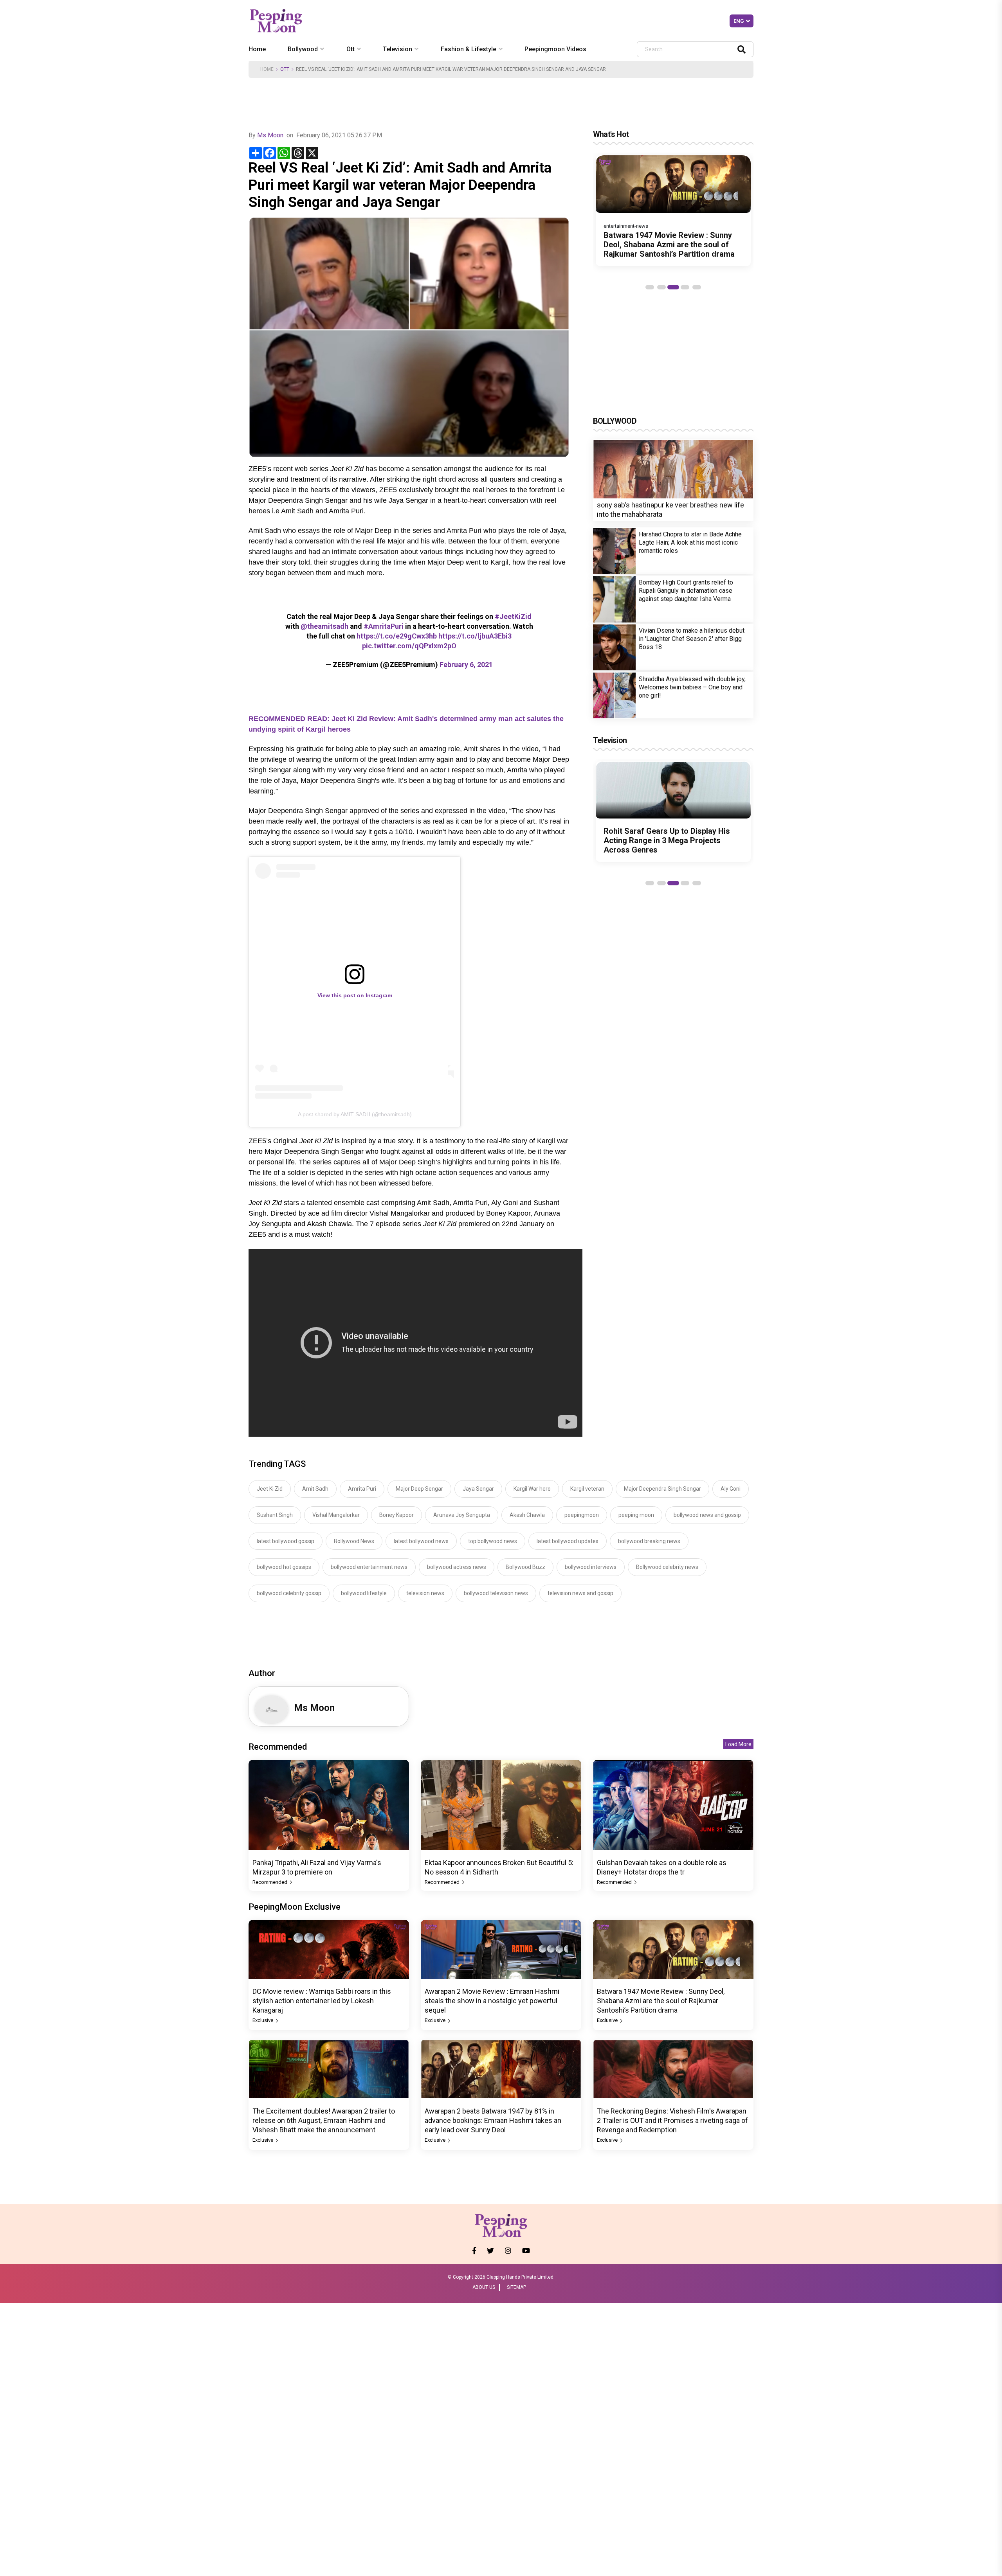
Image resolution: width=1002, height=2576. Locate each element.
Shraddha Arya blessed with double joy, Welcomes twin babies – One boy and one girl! (692, 687)
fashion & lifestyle (469, 49)
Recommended (270, 1882)
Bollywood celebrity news (667, 1567)
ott (351, 49)
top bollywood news (493, 1541)
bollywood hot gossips (284, 1567)
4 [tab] (685, 287)
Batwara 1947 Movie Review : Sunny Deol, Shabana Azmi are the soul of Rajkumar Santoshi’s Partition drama (669, 245)
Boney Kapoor (396, 1515)
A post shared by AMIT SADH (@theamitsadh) (355, 1114)
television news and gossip (580, 1593)
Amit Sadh (315, 1489)
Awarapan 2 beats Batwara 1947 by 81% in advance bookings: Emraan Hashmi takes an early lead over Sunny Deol (493, 2120)
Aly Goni (731, 1489)
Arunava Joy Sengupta (462, 1515)
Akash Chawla (527, 1515)
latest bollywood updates (568, 1541)
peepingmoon (582, 1515)
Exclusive (263, 2020)
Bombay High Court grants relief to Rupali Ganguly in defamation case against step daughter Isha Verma (686, 591)
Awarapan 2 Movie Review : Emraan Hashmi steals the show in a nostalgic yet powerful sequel (492, 2001)
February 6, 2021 (466, 665)
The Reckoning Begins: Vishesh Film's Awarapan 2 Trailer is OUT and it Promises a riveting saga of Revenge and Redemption (672, 2120)
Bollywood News (354, 1541)
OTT (285, 69)
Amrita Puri (362, 1489)
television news (425, 1593)
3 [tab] (673, 287)
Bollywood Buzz (525, 1567)
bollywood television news (496, 1593)
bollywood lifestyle (364, 1593)
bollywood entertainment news (369, 1567)
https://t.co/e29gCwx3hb (397, 636)
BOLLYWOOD (615, 421)
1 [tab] (650, 287)
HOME (267, 69)
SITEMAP (516, 2287)
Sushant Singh (275, 1515)
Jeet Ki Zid (270, 1489)
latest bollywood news (421, 1541)
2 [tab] (661, 287)
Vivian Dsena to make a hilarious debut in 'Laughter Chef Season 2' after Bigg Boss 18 (692, 639)
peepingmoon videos (555, 49)
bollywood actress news (457, 1567)
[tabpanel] (673, 211)
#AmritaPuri (384, 626)
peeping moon (636, 1515)
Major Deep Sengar (419, 1489)
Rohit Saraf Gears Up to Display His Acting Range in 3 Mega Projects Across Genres (667, 840)
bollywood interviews (591, 1567)
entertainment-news (626, 226)
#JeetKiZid (513, 616)
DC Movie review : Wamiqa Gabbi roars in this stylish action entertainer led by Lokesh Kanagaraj (322, 2001)
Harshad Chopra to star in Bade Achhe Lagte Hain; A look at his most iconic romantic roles (690, 543)
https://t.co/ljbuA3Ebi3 (475, 636)
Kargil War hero (532, 1489)
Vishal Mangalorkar (336, 1515)
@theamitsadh (324, 626)
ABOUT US (484, 2287)
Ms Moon (270, 135)
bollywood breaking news (649, 1541)
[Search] (742, 49)
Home (257, 49)
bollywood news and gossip (707, 1515)
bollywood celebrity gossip (289, 1593)
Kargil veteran (587, 1489)
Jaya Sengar (478, 1489)
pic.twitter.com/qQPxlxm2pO (409, 646)
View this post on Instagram (355, 995)
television (397, 49)
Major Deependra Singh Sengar (662, 1489)
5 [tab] (697, 287)
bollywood (303, 49)
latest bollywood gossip (286, 1541)
